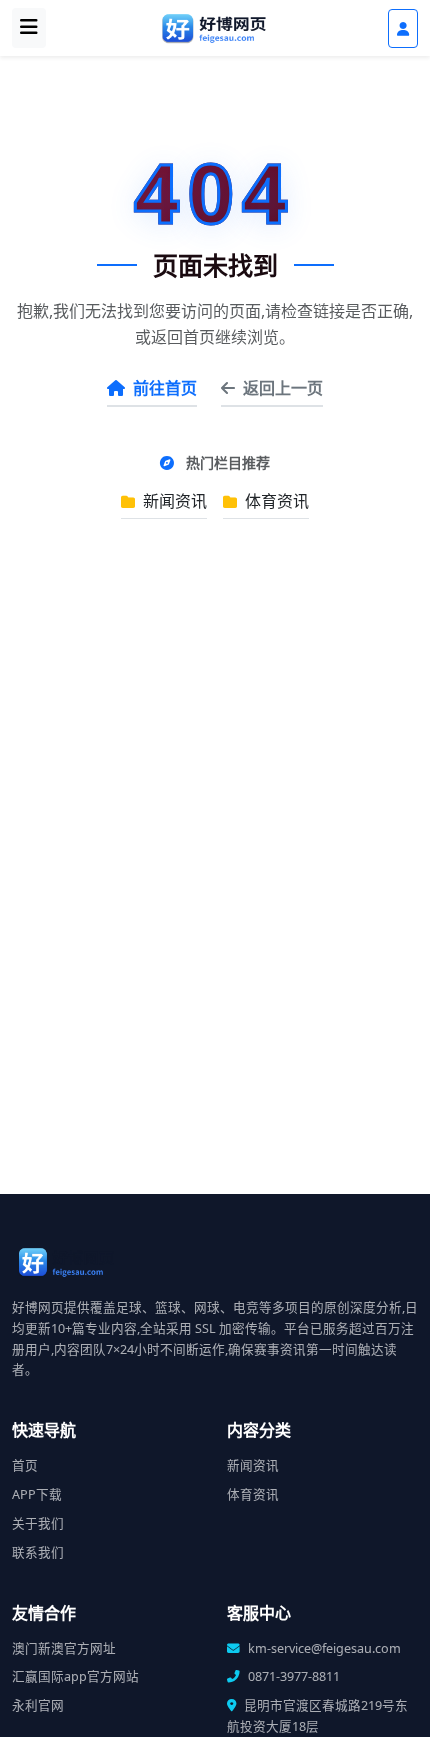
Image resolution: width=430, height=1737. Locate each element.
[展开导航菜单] (29, 28)
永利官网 (38, 1705)
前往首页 (165, 388)
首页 (25, 1465)
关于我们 (38, 1523)
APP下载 (37, 1494)
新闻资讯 (173, 501)
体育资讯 (275, 501)
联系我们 (38, 1552)
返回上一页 (283, 388)
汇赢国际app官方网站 (75, 1676)
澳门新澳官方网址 (64, 1648)
